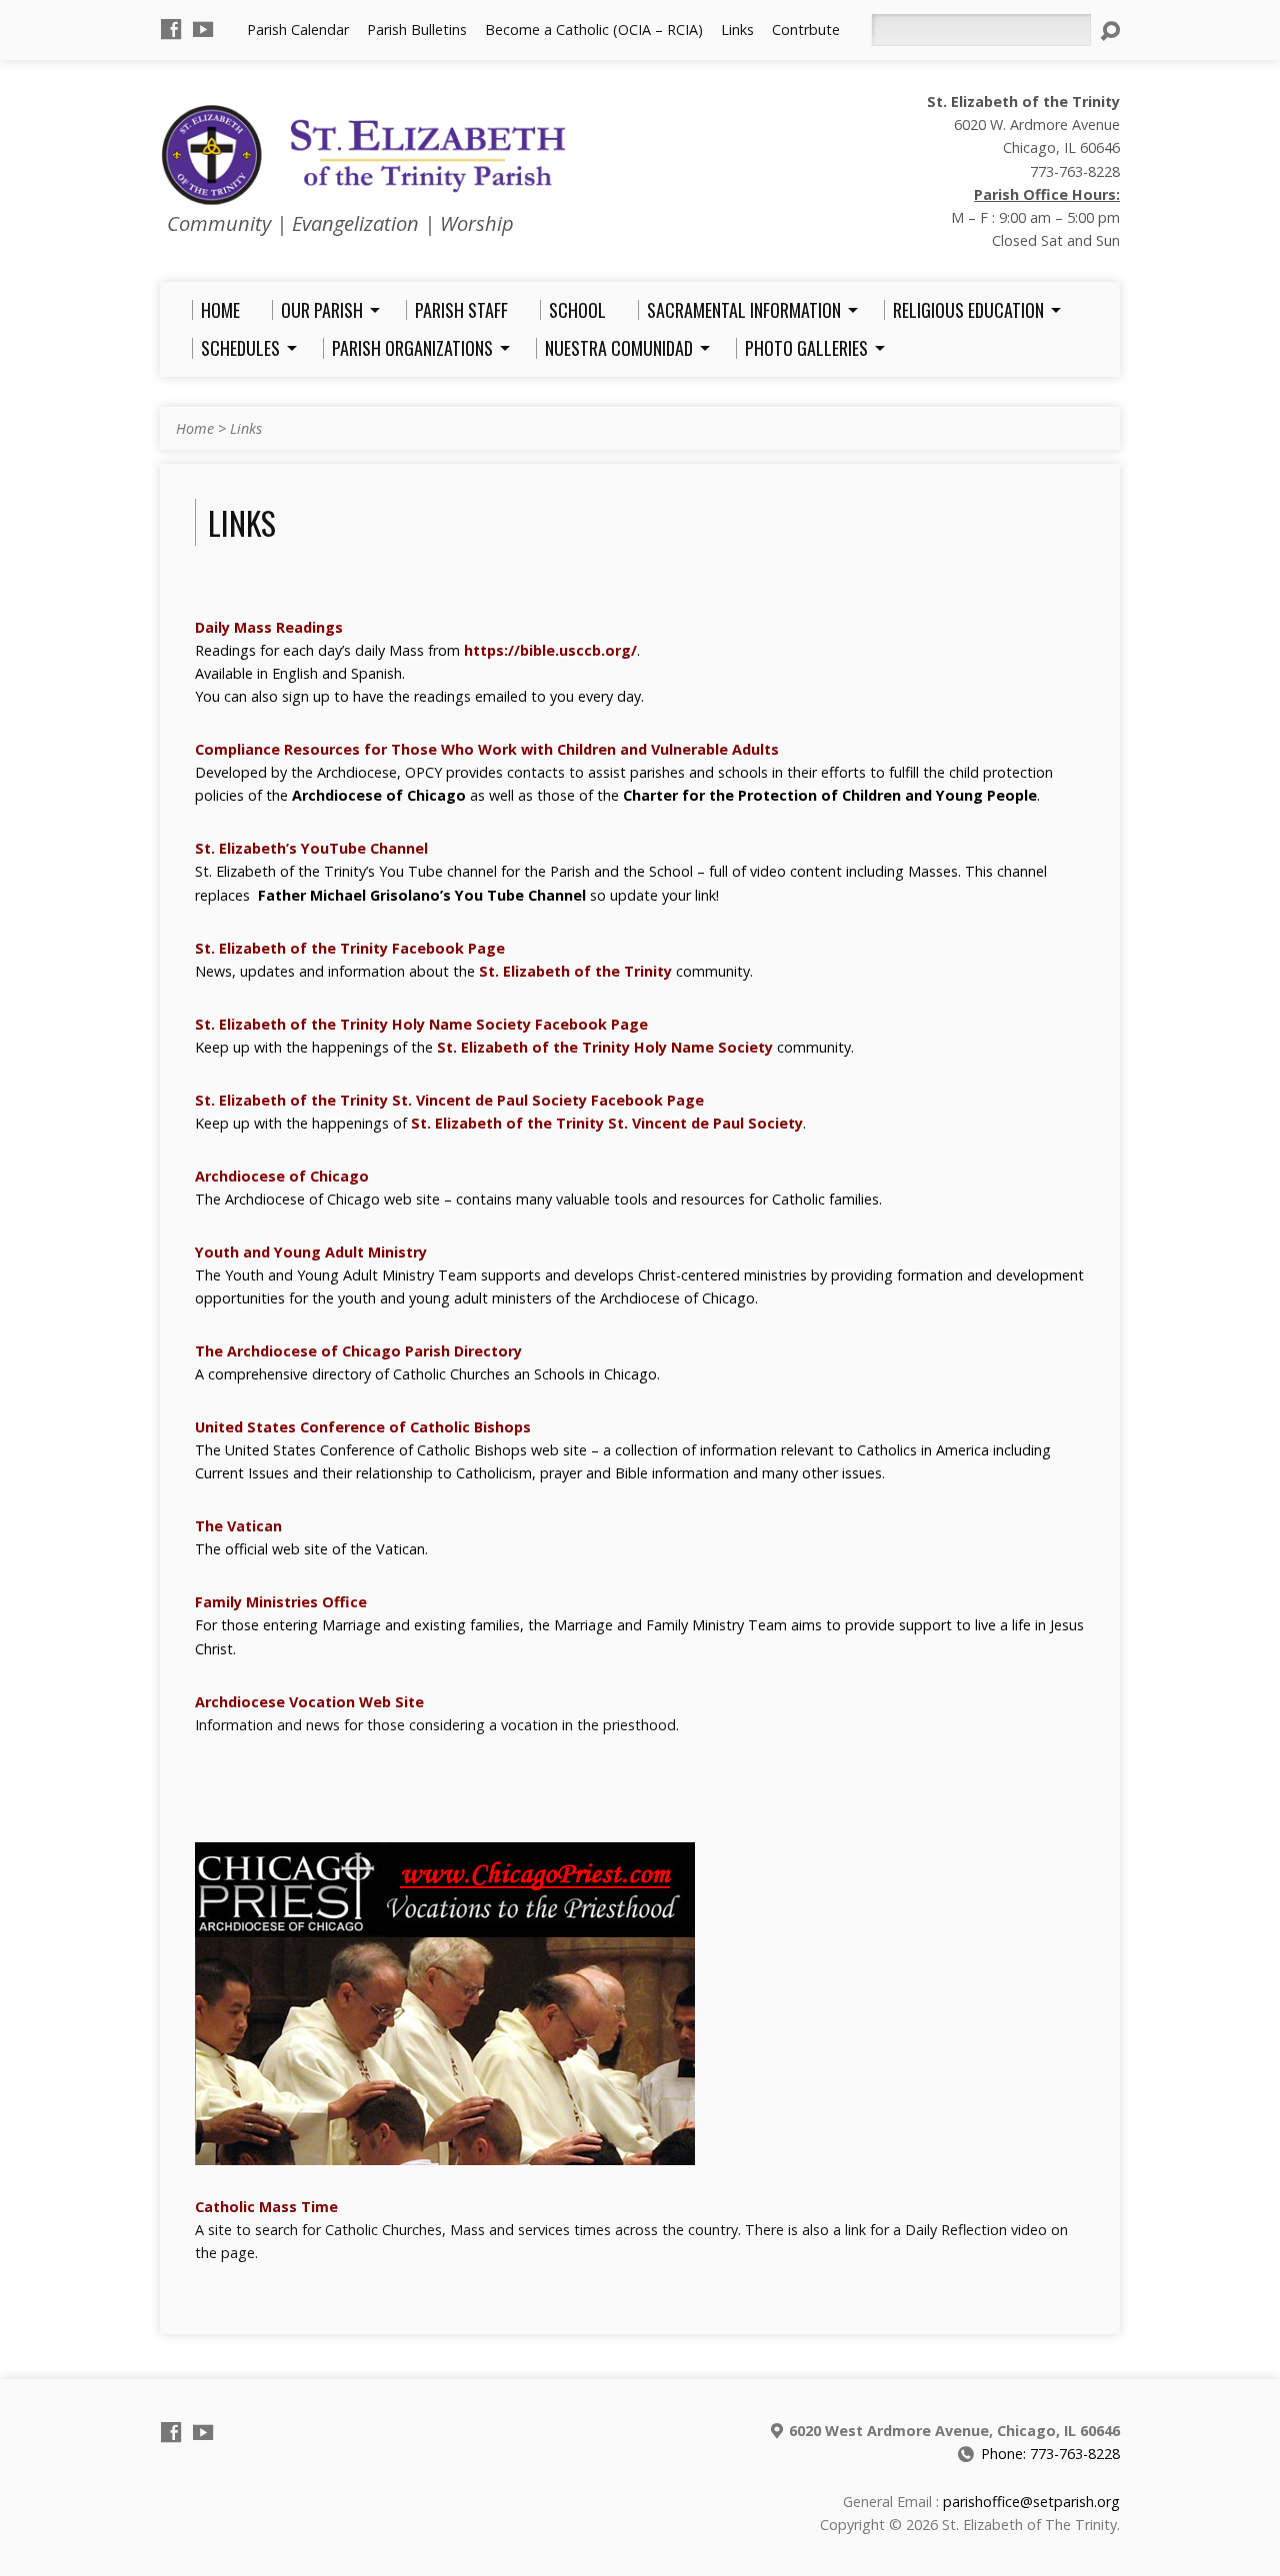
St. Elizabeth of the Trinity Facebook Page (350, 948)
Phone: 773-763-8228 (1050, 2454)
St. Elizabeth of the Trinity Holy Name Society (605, 1047)
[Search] (1110, 31)
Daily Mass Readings (269, 627)
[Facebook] (171, 29)
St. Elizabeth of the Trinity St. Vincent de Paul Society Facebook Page (449, 1100)
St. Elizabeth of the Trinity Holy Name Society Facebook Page (421, 1024)
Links (737, 29)
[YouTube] (203, 29)
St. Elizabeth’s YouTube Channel (311, 848)
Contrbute (806, 29)
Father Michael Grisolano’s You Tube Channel (422, 895)
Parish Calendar (298, 29)
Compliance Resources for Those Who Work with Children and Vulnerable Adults (487, 749)
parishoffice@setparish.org (1031, 2502)
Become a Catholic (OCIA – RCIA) (594, 29)
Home (195, 428)
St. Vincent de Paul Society (705, 1123)
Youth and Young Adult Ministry (311, 1252)
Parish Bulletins (417, 29)
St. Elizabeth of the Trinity (575, 971)
